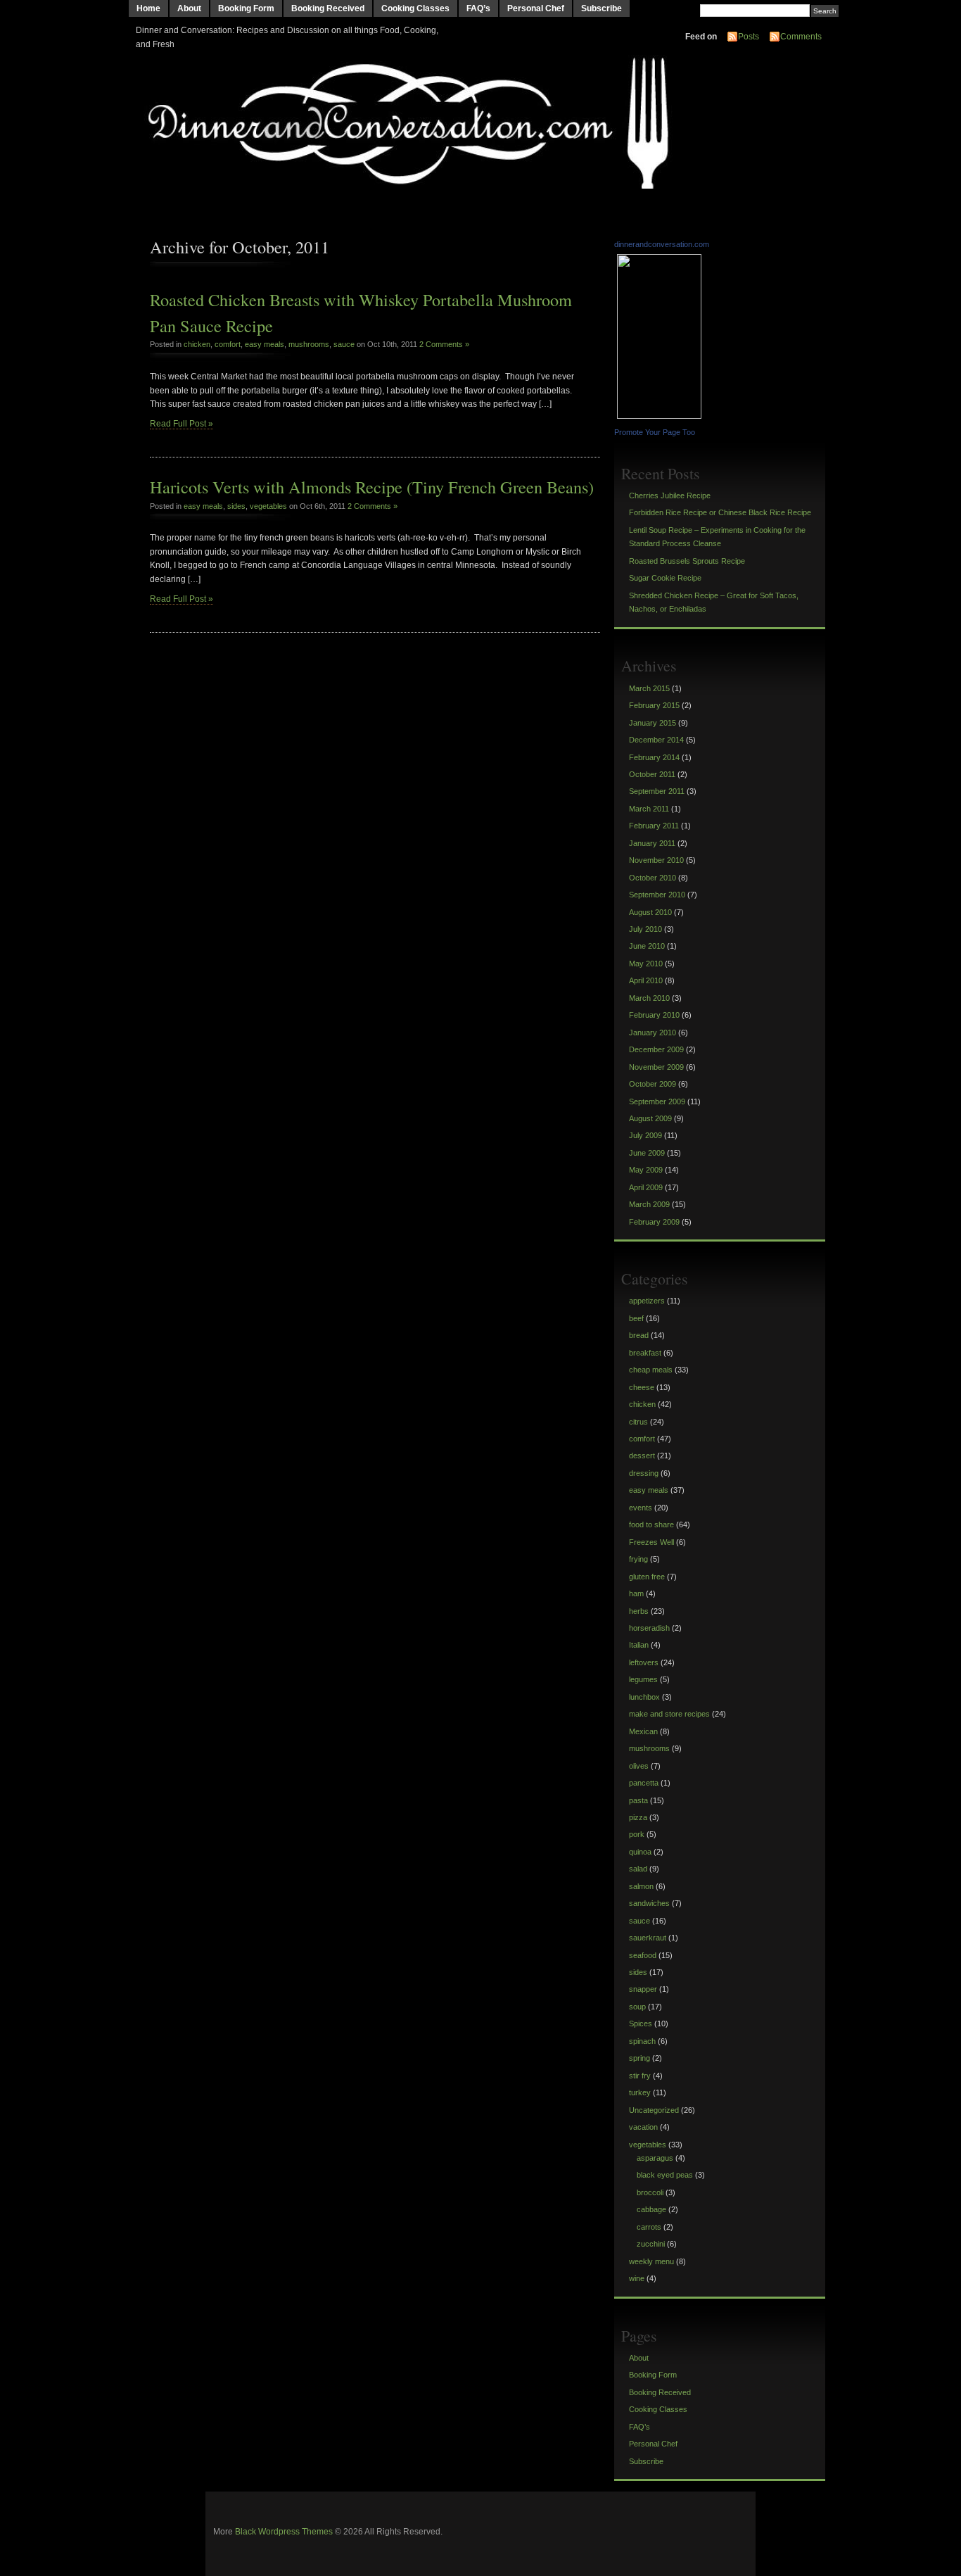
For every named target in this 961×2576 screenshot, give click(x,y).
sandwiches (649, 1903)
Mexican (643, 1731)
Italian (639, 1645)
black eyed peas (665, 2175)
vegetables (268, 506)
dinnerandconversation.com (662, 244)
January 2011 (652, 843)
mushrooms (309, 344)
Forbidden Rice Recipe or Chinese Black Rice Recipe (720, 512)
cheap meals (651, 1370)
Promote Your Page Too (655, 432)
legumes (643, 1679)
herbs (639, 1611)
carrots (649, 2227)
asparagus (655, 2158)
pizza (638, 1817)
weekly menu (651, 2261)
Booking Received (328, 8)
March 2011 (649, 809)
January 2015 (653, 723)
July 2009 (645, 1135)
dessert (642, 1456)
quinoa (640, 1852)
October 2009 (653, 1084)
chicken (197, 344)
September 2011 (657, 791)
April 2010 (646, 980)
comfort (228, 344)
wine (637, 2278)
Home (148, 8)
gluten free (647, 1577)
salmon (641, 1886)
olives (639, 1766)
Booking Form (246, 8)
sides (236, 506)
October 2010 (653, 878)
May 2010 (646, 964)
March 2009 (649, 1204)
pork (637, 1834)
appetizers (647, 1301)
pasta (638, 1800)
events (641, 1508)
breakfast (645, 1353)
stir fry (640, 2076)
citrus (638, 1422)
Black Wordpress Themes (284, 2532)
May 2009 (646, 1170)
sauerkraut (648, 1938)
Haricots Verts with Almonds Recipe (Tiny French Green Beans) (372, 487)
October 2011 (652, 774)
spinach (642, 2041)
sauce (344, 344)
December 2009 (656, 1049)
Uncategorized (654, 2110)
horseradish (649, 1628)
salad (638, 1869)
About (189, 8)
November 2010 (656, 860)
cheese (642, 1387)
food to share (651, 1524)
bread (639, 1335)
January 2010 (653, 1033)
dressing (644, 1473)
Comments (801, 37)
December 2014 (656, 740)
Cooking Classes (415, 8)
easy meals (265, 344)
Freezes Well (651, 1542)
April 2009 (646, 1187)
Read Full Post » (182, 424)
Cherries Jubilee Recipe (670, 495)
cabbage (651, 2209)
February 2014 (654, 757)
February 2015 (654, 705)
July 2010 (645, 929)
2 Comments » (444, 344)
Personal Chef (536, 8)
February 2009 (654, 1222)
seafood (643, 1955)
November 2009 (656, 1067)
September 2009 (657, 1101)
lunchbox (644, 1697)
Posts (749, 37)
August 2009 (650, 1118)
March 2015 (649, 688)
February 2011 (654, 826)
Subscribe (602, 8)
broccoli (650, 2192)
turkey (640, 2092)
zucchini (651, 2244)
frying (638, 1559)
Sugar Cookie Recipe (665, 578)
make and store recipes (669, 1714)
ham (636, 1593)
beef (636, 1318)
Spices (641, 2023)
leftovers (644, 1662)
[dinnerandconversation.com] (661, 416)
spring (639, 2058)
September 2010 (657, 895)
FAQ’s (478, 8)
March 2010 (649, 998)
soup (637, 2007)
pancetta (644, 1783)
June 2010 (647, 946)
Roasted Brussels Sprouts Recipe (687, 561)
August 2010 (650, 912)
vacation (643, 2127)
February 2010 (654, 1015)
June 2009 (647, 1153)
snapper (643, 1989)
